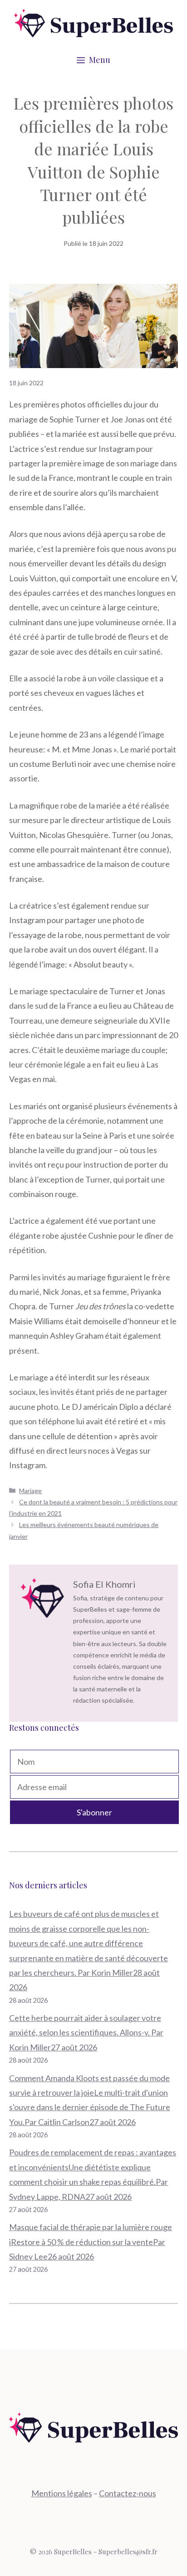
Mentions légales (62, 2493)
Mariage (30, 1491)
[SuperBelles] (93, 22)
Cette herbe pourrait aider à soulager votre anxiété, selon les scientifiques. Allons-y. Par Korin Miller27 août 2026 (86, 2033)
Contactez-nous (128, 2493)
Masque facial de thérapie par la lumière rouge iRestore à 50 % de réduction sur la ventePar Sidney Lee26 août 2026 (91, 2242)
